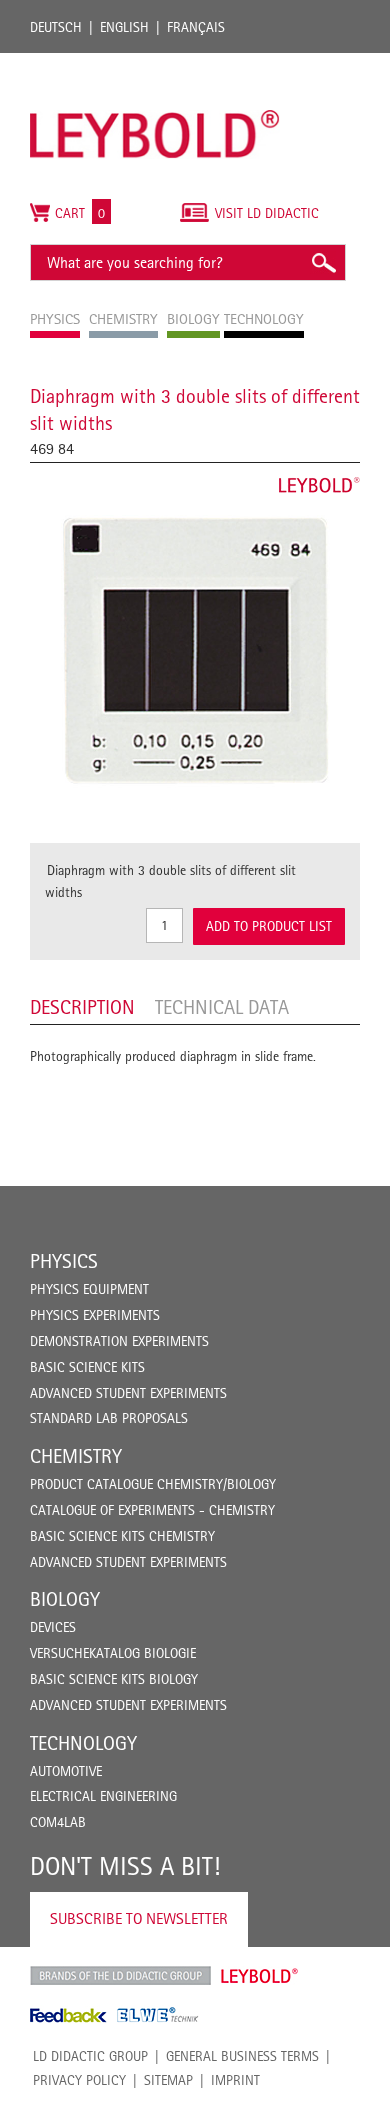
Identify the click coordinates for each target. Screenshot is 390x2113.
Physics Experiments (95, 1315)
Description (82, 1007)
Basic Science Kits (87, 1367)
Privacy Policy (79, 2080)
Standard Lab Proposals (109, 1418)
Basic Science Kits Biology (114, 1679)
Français (196, 27)
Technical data (222, 1007)
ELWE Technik (158, 2015)
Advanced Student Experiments (128, 1393)
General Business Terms (242, 2056)
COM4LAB (58, 1822)
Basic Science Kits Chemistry (122, 1536)
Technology (83, 1743)
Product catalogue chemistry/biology (153, 1484)
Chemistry (76, 1456)
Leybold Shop (260, 1976)
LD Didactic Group (90, 2056)
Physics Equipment (89, 1289)
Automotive (66, 1771)
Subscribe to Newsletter (139, 1918)
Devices (53, 1627)
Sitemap (168, 2080)
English (124, 27)
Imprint (235, 2080)
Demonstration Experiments (119, 1341)
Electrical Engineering (103, 1796)
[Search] (323, 262)
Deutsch (56, 27)
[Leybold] (155, 63)
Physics (64, 1261)
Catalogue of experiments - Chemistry (152, 1510)
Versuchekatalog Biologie (113, 1653)
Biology (65, 1599)
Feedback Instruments (68, 2015)
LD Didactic (120, 1976)
